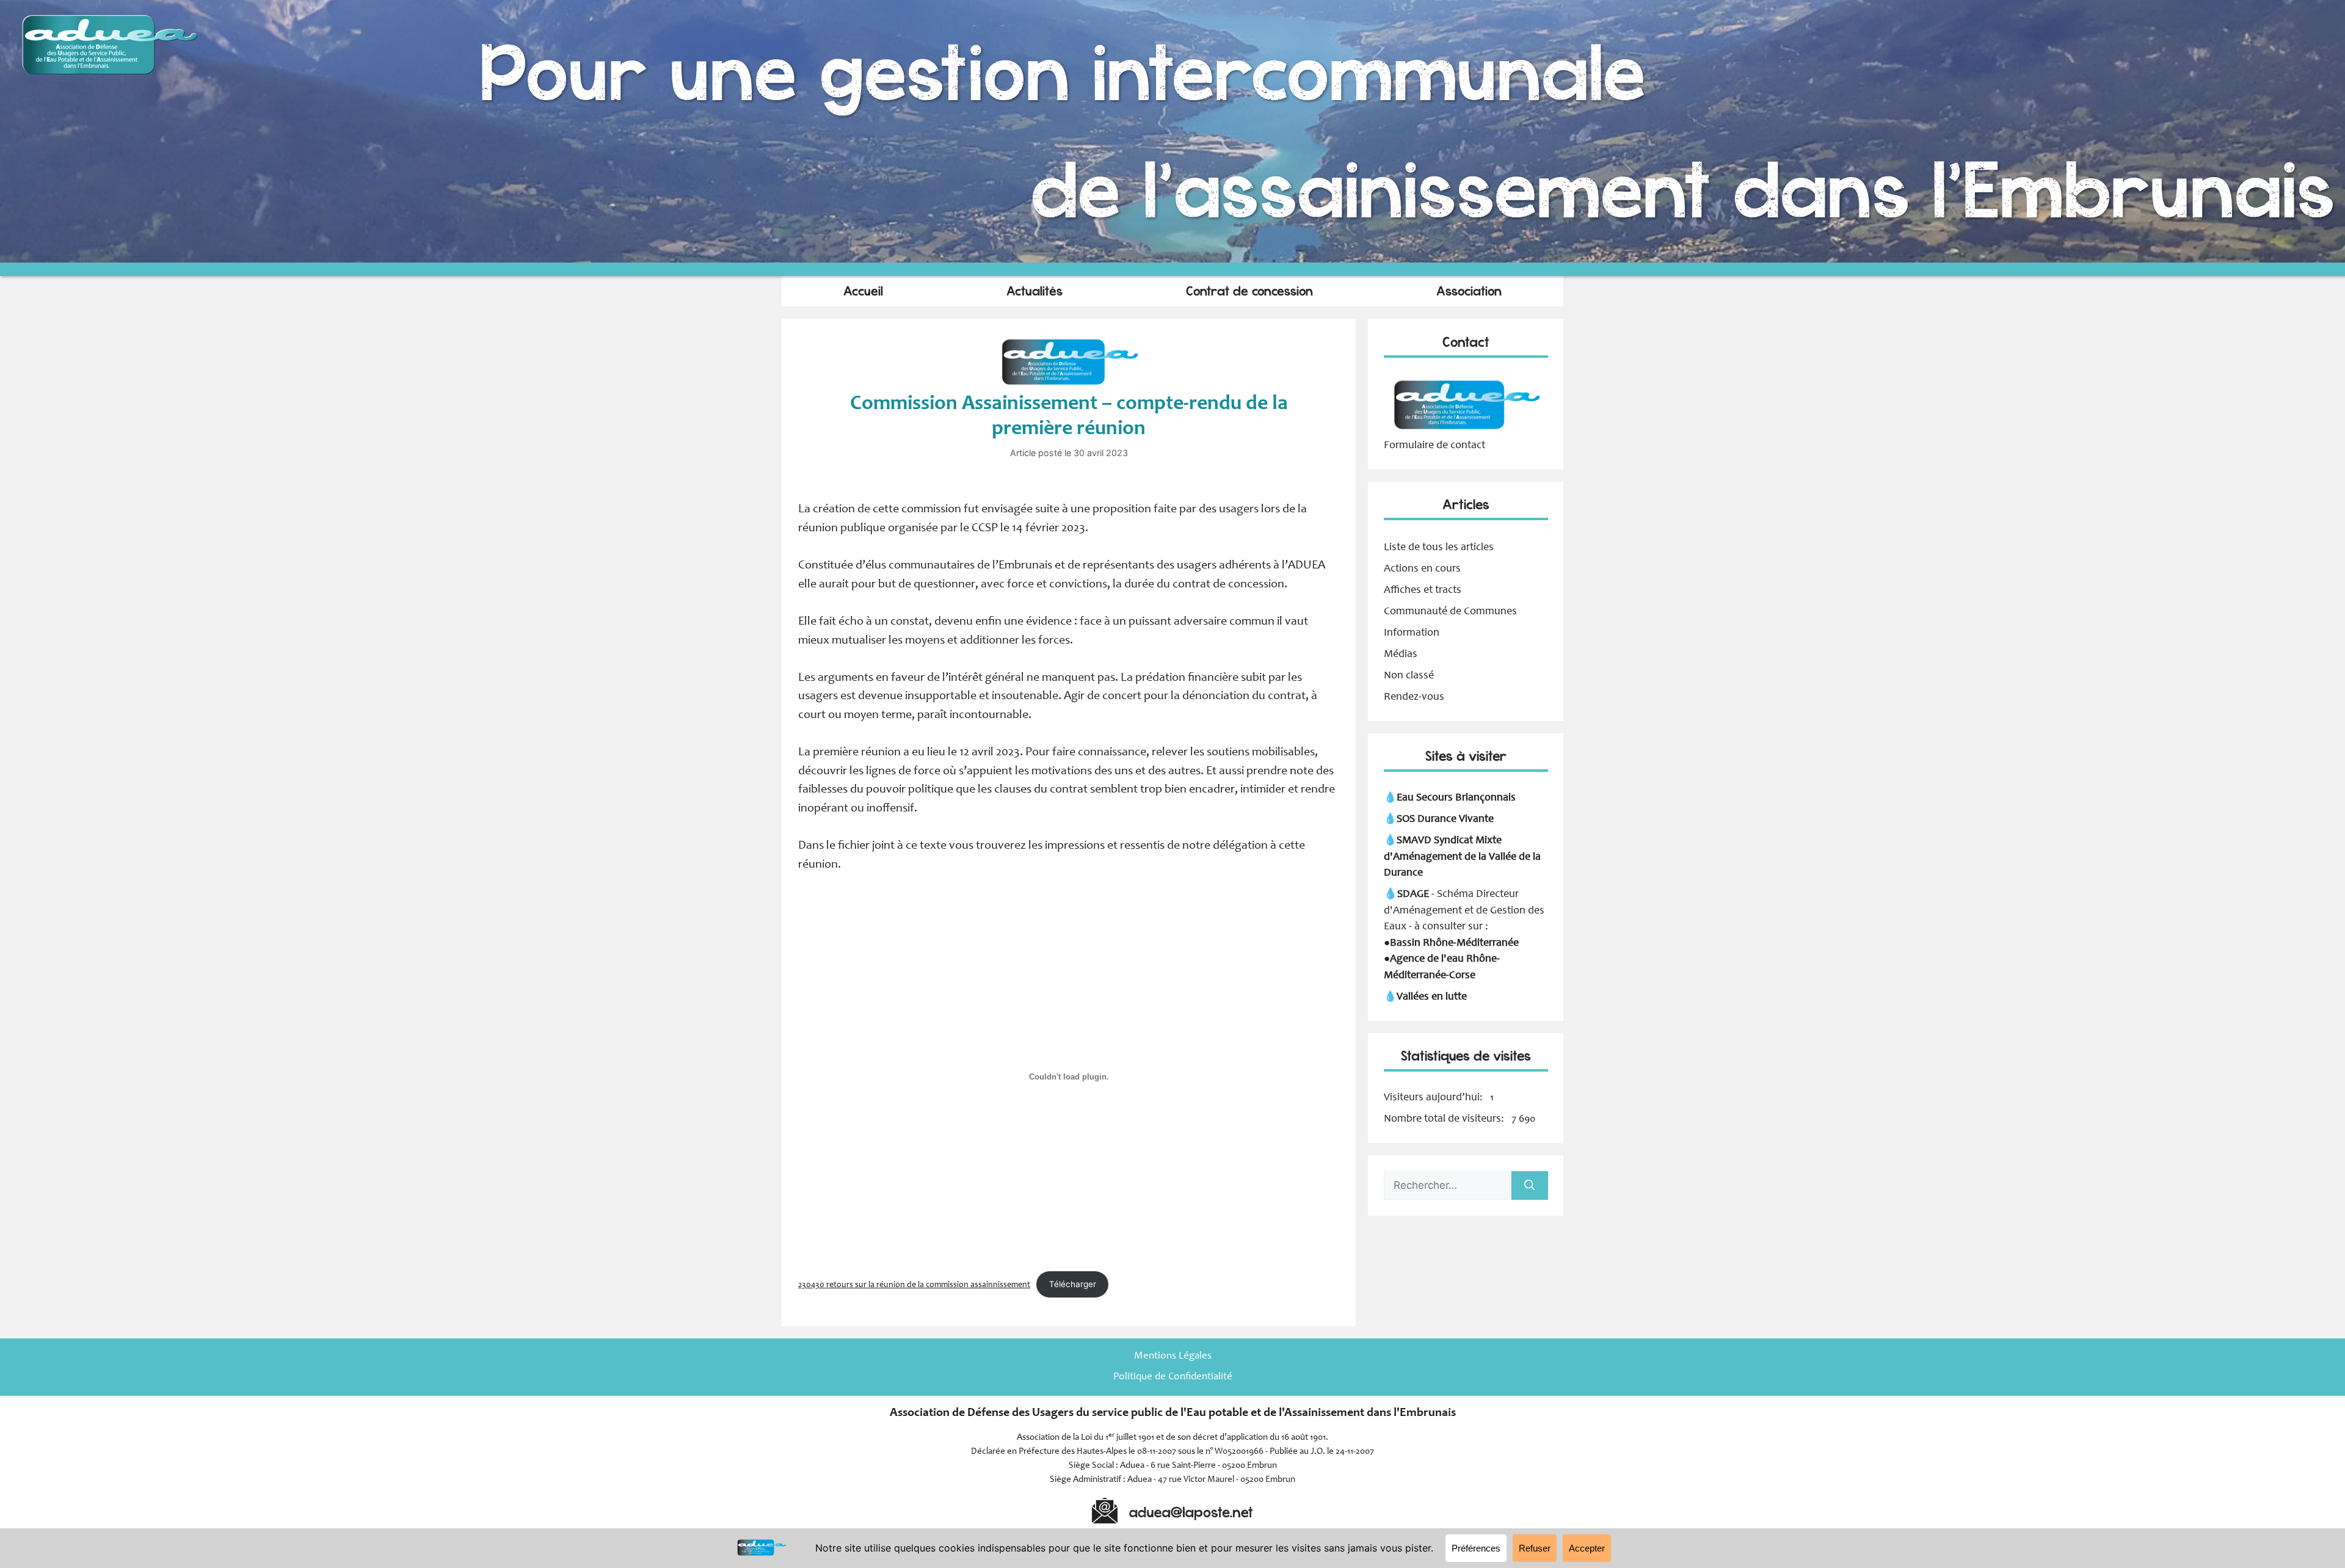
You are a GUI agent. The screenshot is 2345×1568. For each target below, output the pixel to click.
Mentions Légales (1173, 1356)
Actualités (1034, 291)
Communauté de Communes (1450, 612)
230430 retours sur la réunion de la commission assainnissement (914, 1285)
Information (1412, 633)
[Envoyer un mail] (1466, 429)
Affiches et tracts (1423, 590)
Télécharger (1073, 1284)
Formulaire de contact (1434, 446)
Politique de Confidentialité (1173, 1377)
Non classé (1409, 676)
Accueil (863, 291)
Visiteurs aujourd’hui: (1434, 1098)
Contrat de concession (1249, 291)
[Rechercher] (1530, 1186)
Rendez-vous (1414, 697)
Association (1469, 291)
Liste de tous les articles (1439, 548)
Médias (1401, 655)
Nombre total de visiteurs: (1445, 1119)
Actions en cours (1422, 569)
